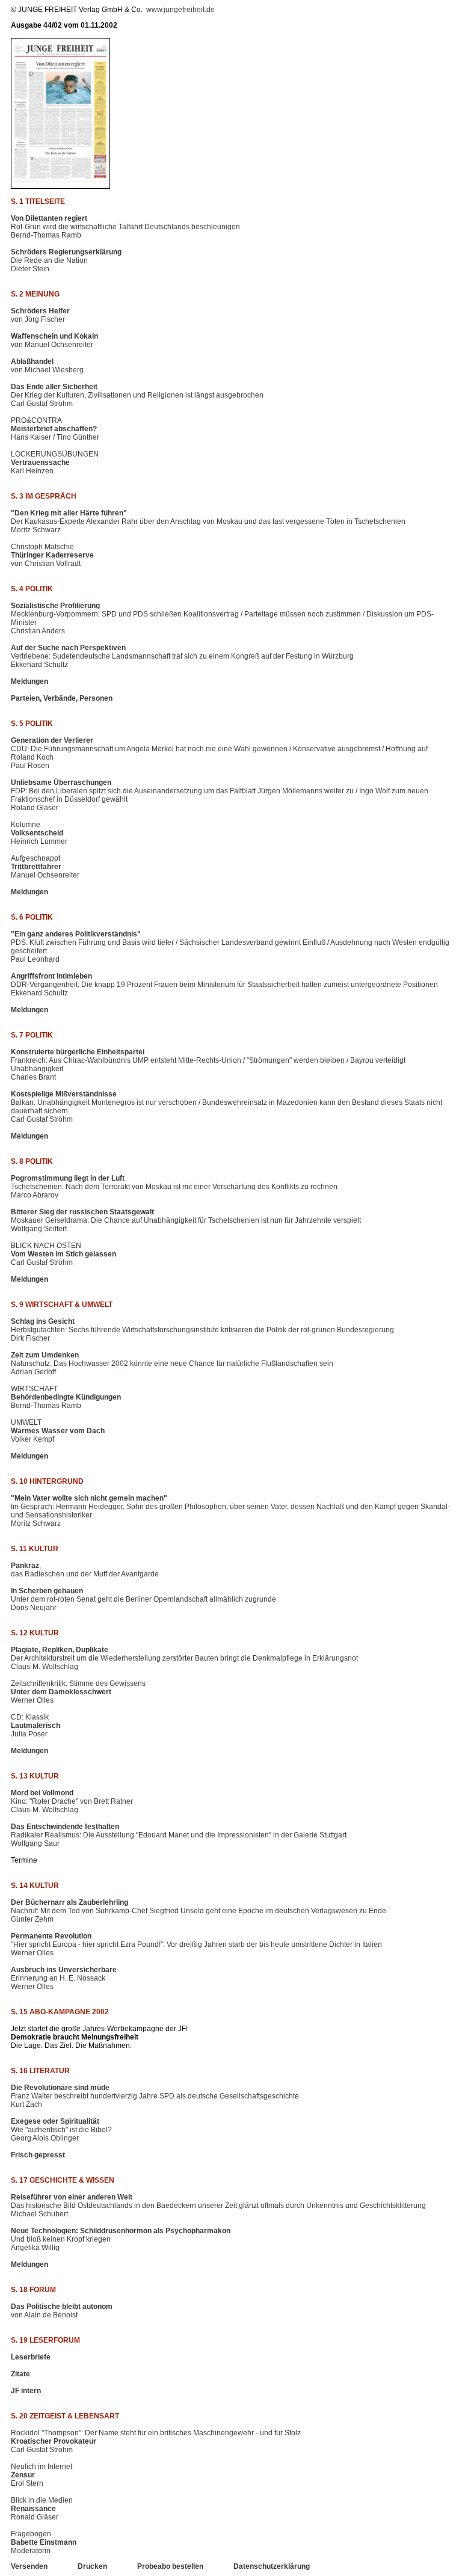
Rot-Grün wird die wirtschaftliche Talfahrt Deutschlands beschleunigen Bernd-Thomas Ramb (125, 227)
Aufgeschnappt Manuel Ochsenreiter (45, 867)
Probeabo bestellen (170, 2566)
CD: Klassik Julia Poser (35, 1726)
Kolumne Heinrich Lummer (39, 833)
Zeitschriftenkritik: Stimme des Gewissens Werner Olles (78, 1692)
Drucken (92, 2566)
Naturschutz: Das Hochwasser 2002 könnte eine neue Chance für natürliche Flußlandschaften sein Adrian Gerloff (172, 1363)
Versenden (29, 2566)
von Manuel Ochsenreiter (54, 340)
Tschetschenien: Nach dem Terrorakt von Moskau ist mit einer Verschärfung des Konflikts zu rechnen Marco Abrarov (174, 1187)
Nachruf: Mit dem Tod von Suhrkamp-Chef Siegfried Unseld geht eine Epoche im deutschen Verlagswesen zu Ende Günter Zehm (199, 1911)
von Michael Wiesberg (47, 366)
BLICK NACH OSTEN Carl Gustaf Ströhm (63, 1254)
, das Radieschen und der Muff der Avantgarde (85, 1570)
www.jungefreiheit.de (180, 10)
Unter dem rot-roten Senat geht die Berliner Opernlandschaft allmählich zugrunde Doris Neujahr (143, 1599)
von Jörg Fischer (40, 315)
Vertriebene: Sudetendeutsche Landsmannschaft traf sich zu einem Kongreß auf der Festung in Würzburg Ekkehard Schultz (182, 656)
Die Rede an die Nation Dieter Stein (66, 260)
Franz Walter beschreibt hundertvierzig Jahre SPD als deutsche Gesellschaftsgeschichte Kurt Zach (155, 2096)
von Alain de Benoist (62, 2311)
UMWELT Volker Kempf (58, 1431)
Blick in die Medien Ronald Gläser (42, 2509)
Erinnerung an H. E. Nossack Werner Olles (64, 1978)
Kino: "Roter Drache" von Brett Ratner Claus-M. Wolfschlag (72, 1801)
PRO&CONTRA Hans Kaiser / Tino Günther (55, 429)
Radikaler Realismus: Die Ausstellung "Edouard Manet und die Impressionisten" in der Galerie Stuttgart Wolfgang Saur (179, 1835)
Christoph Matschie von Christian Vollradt (52, 555)
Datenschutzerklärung (272, 2566)
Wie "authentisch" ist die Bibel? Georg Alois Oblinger (61, 2130)
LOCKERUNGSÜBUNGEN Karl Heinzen (55, 463)
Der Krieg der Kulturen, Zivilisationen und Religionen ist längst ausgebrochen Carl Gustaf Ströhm (137, 395)
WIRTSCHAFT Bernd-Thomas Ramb (66, 1397)
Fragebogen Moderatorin (44, 2542)
